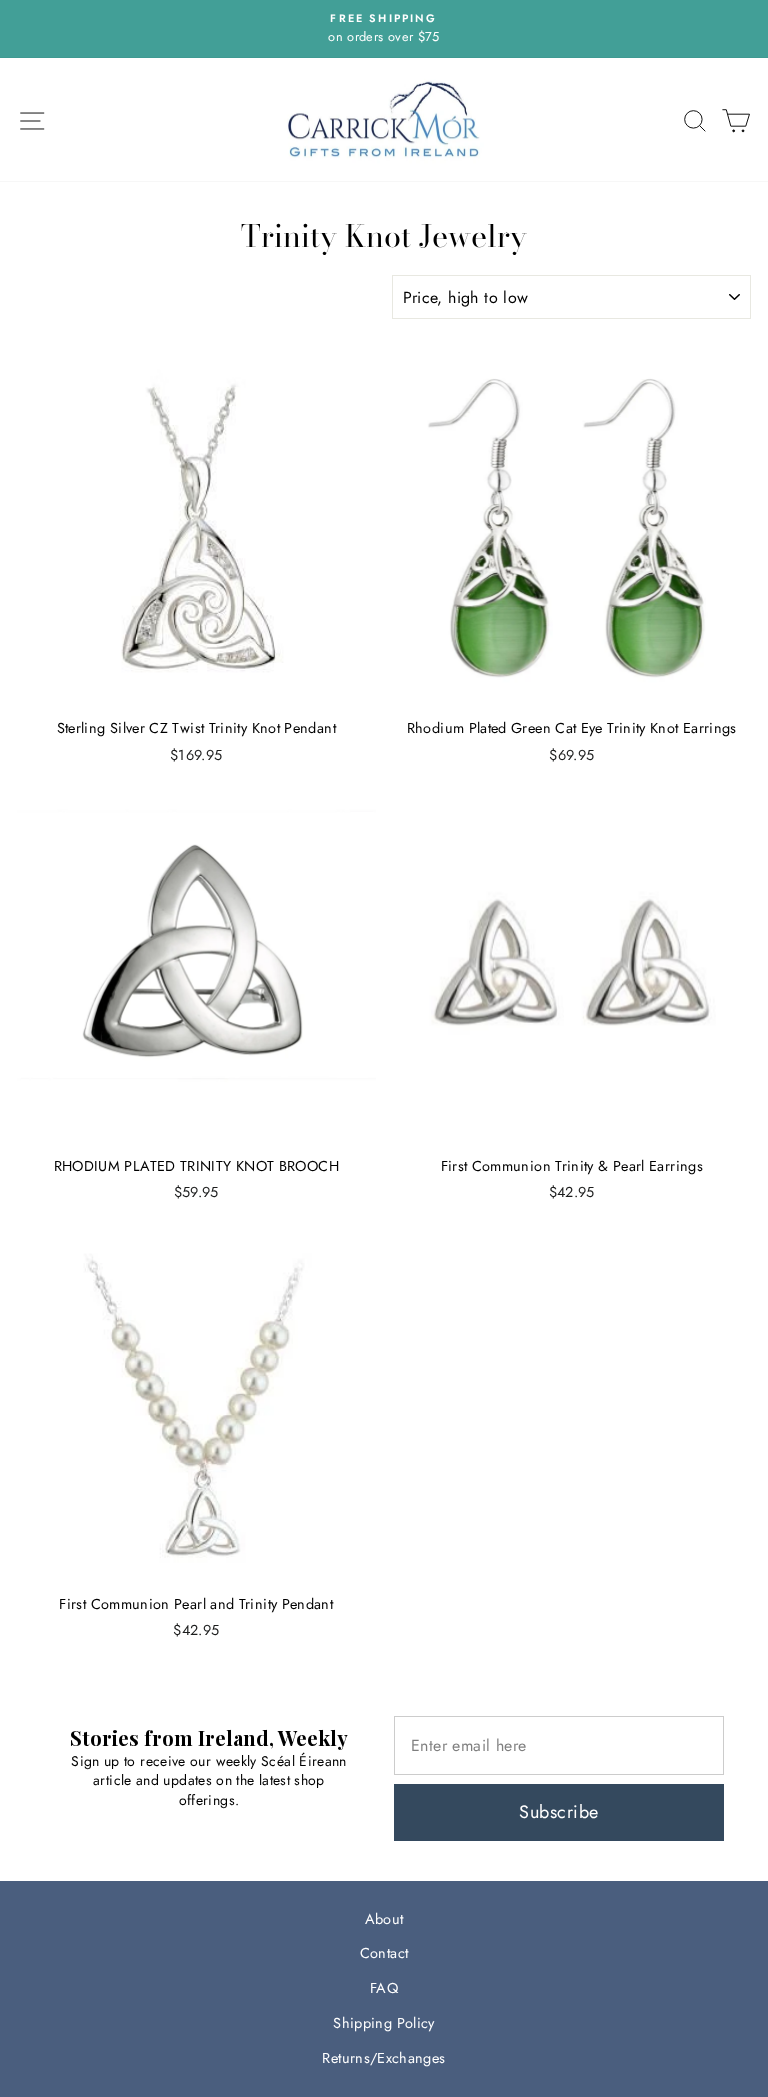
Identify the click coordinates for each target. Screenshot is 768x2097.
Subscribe (558, 1812)
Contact (384, 1953)
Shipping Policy (383, 2023)
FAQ (384, 1988)
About (384, 1919)
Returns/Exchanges (383, 2058)
